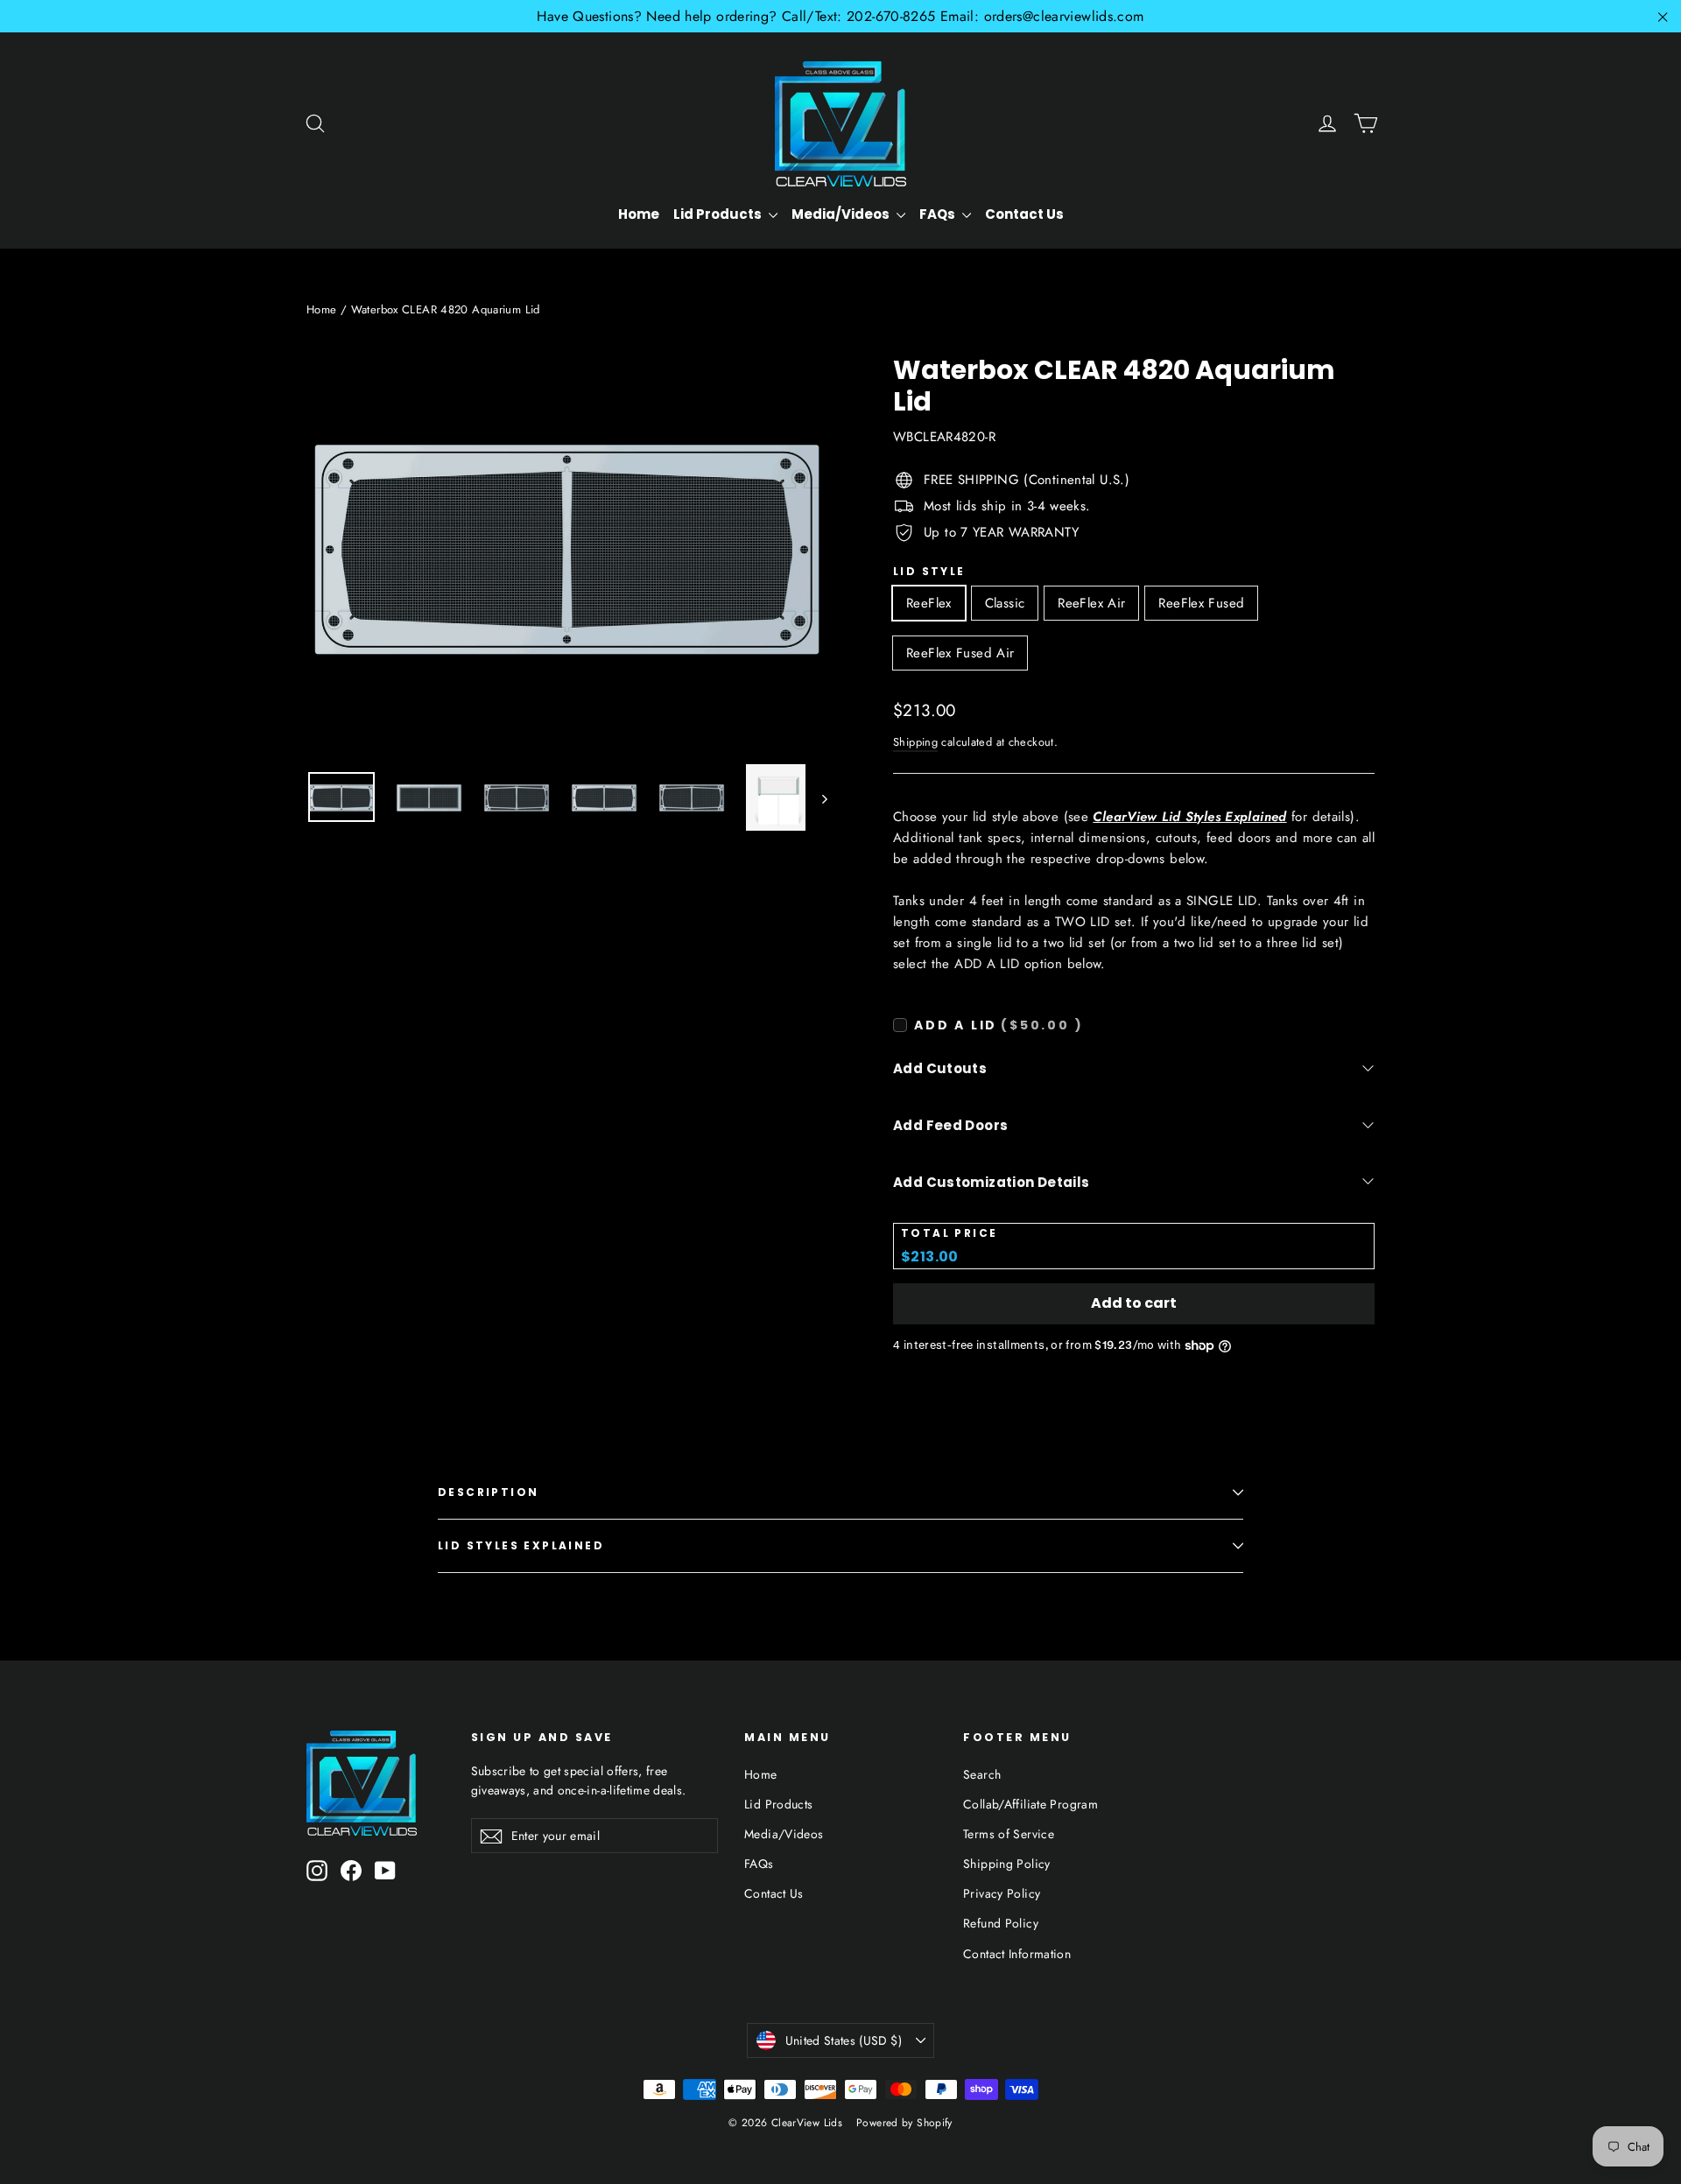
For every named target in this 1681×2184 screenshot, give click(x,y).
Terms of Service (1009, 1834)
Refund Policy (1001, 1923)
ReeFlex (929, 603)
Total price (949, 1233)
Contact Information (1017, 1954)
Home (639, 214)
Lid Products (719, 214)
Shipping (915, 742)
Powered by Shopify (904, 2123)
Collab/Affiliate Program (1030, 1804)
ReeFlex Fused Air (960, 653)
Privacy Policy (1002, 1893)
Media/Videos (842, 214)
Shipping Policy (1007, 1864)
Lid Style (929, 572)
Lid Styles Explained (521, 1545)
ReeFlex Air (1091, 603)
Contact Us (1024, 214)
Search (982, 1774)
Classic (1005, 603)
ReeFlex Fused (1201, 603)
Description (488, 1492)
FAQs (939, 214)
